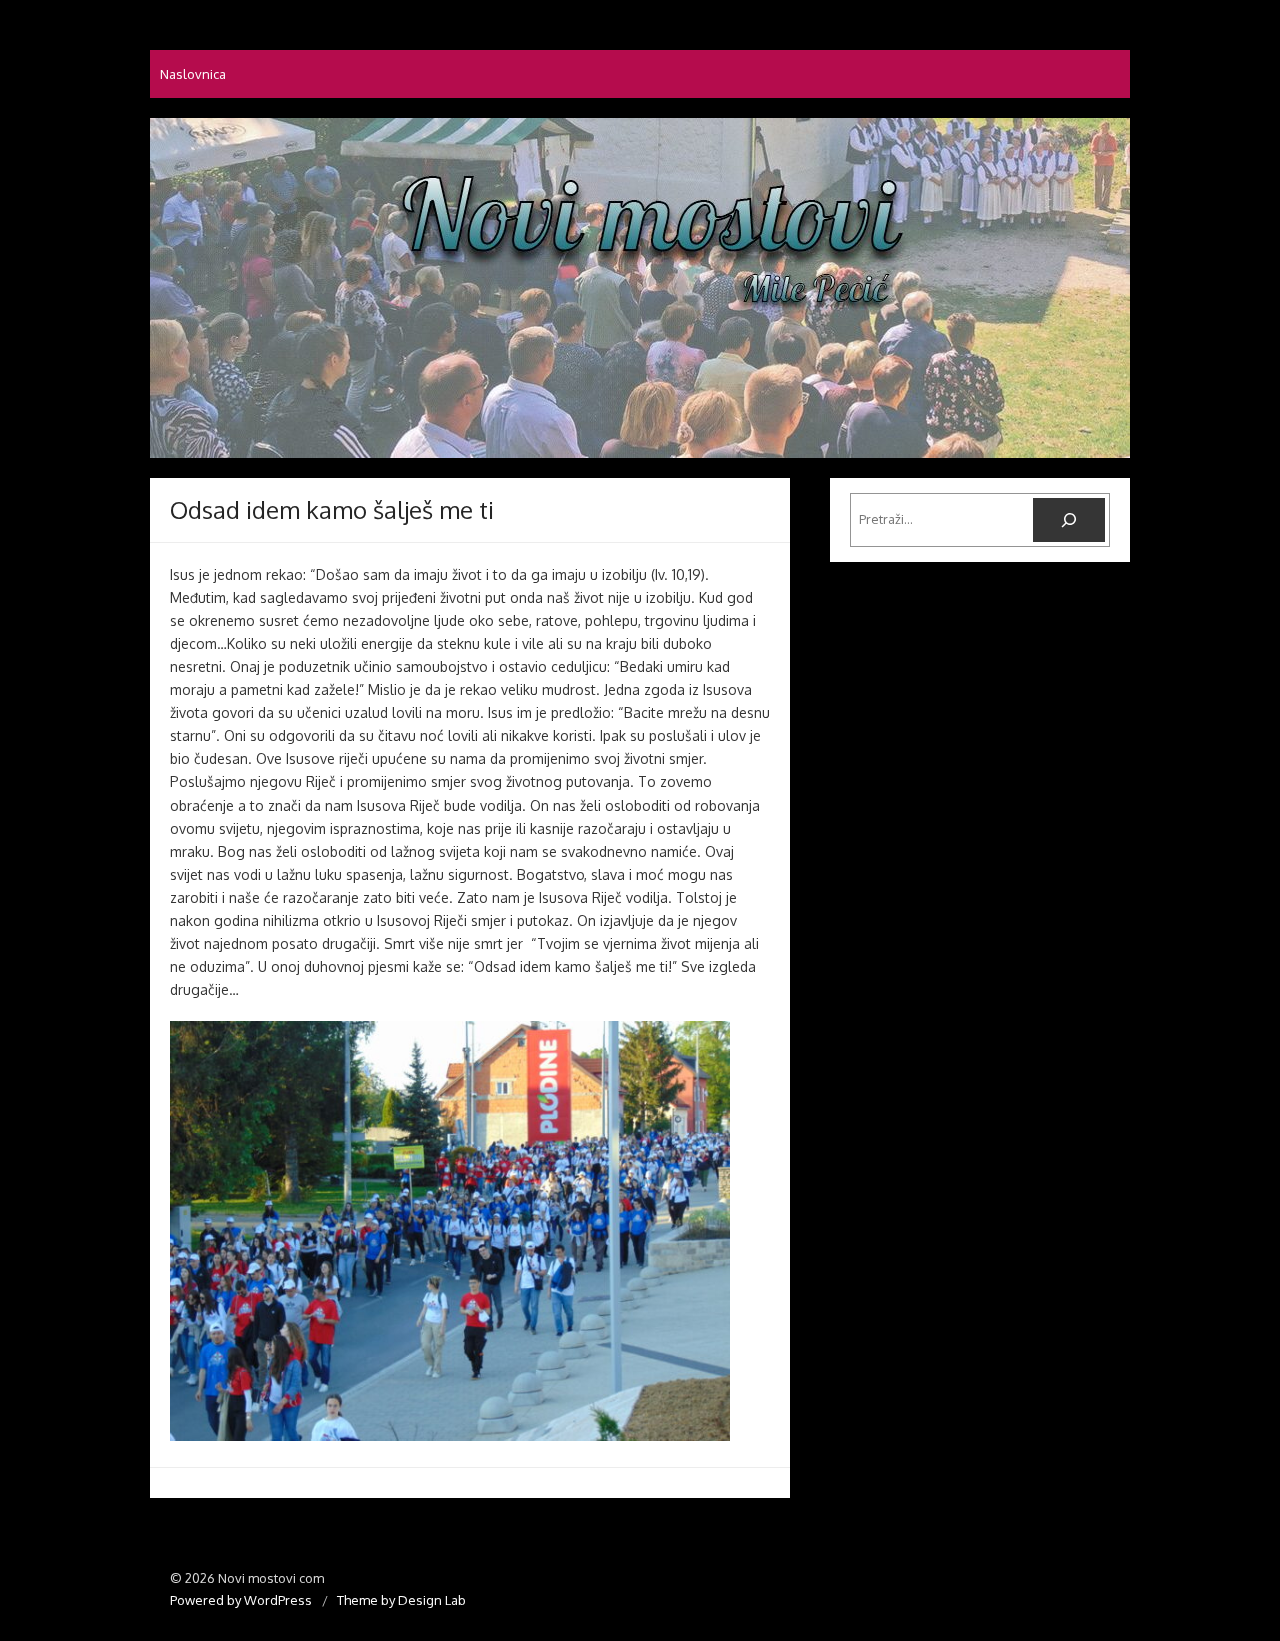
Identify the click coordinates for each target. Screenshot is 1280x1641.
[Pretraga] (1069, 520)
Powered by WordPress (241, 1600)
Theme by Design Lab (401, 1600)
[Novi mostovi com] (640, 288)
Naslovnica (193, 74)
